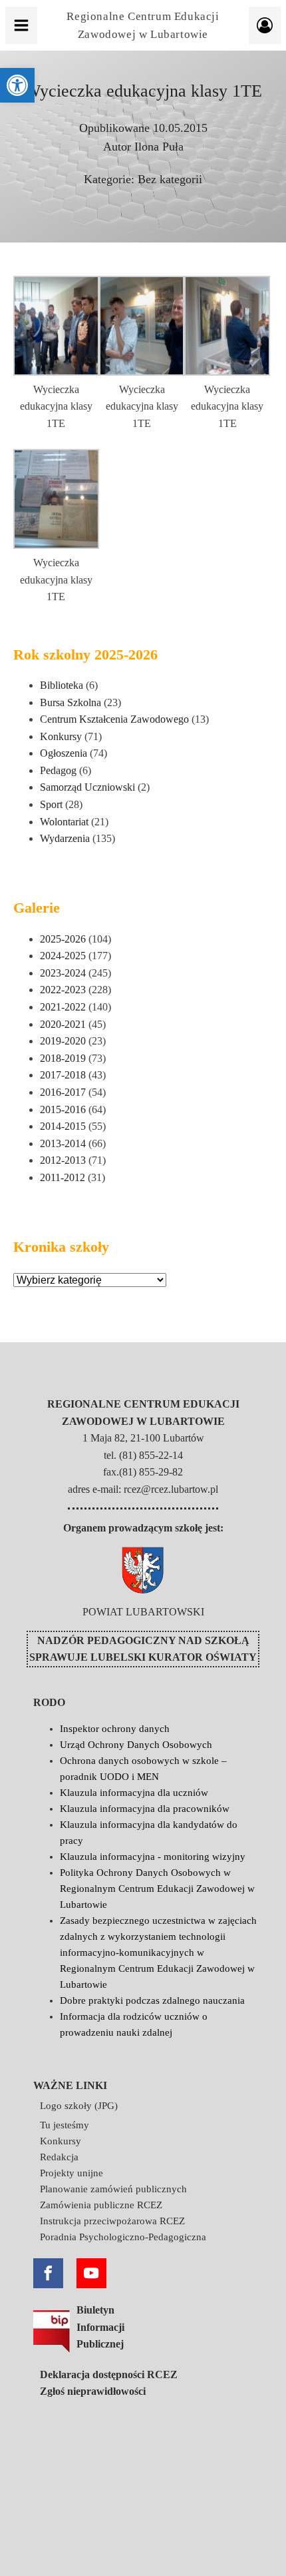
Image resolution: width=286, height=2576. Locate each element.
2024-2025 (63, 956)
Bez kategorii (170, 179)
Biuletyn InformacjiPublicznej (100, 2327)
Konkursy (61, 736)
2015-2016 (63, 1109)
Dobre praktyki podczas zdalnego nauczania (152, 2000)
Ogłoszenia (64, 753)
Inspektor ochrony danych (115, 1729)
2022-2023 (63, 990)
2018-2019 (63, 1058)
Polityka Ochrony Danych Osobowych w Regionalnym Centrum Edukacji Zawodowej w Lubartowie (157, 1889)
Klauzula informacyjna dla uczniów (134, 1793)
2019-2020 (63, 1041)
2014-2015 (63, 1126)
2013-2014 (63, 1143)
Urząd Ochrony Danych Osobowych (136, 1745)
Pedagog (58, 770)
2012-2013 (63, 1160)
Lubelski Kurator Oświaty (174, 1657)
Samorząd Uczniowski (87, 787)
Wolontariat (64, 822)
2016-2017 (63, 1092)
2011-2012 (63, 1177)
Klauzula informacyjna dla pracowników (145, 1809)
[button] (17, 85)
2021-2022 (63, 1007)
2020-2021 (63, 1024)
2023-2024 (63, 973)
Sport (51, 804)
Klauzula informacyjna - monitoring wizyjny (153, 1857)
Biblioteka (62, 685)
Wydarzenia (65, 838)
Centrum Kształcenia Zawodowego (114, 719)
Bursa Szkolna (71, 702)
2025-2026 (63, 939)
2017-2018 (63, 1075)
